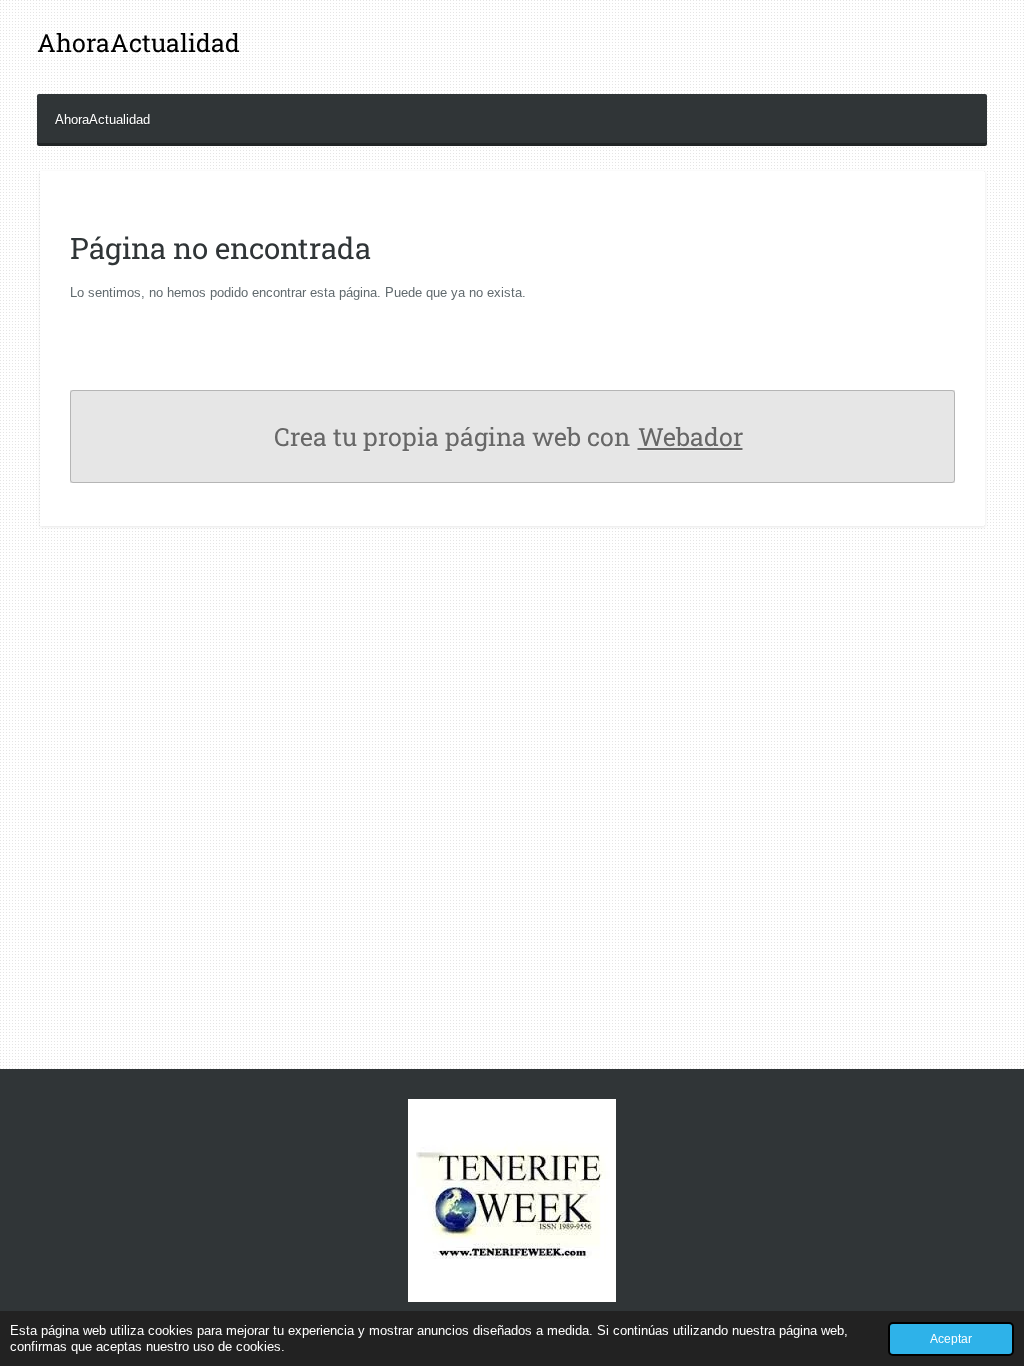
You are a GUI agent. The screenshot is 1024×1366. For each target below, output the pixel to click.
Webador (690, 436)
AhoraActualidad (138, 42)
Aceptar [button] (951, 1338)
